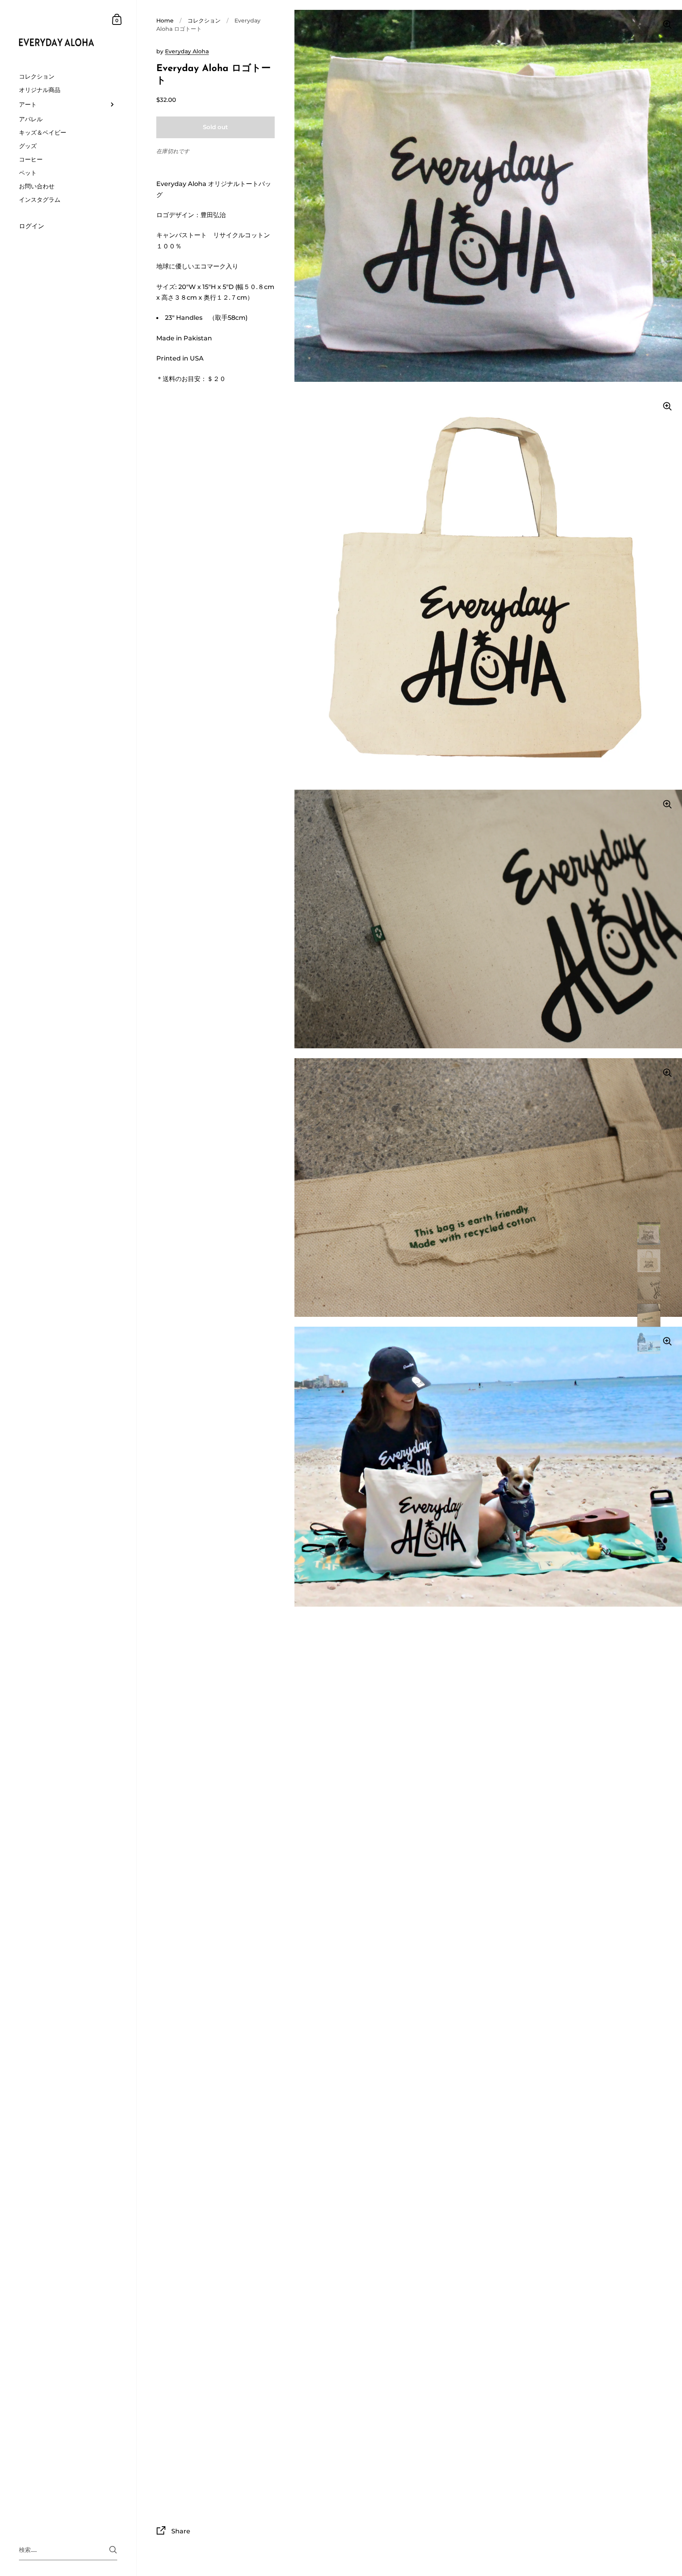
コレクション (204, 21)
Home (165, 21)
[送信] (113, 2550)
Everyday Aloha (187, 51)
